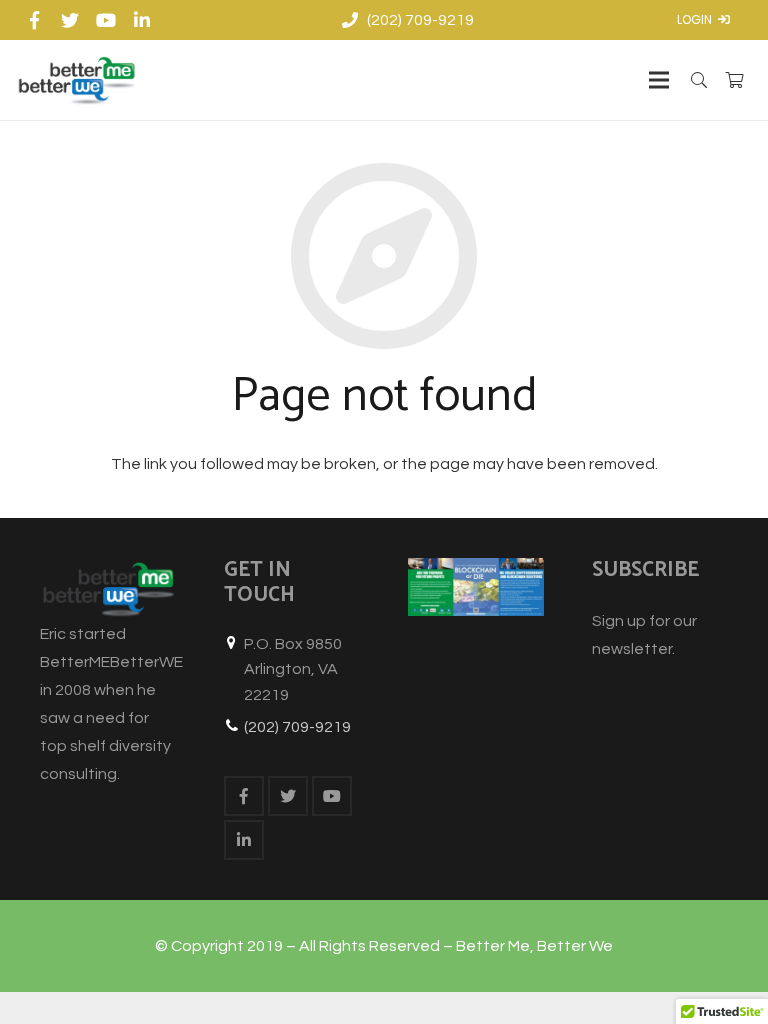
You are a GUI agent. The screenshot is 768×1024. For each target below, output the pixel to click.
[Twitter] (70, 20)
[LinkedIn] (142, 20)
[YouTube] (106, 20)
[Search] (699, 80)
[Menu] (659, 80)
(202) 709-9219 (297, 727)
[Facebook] (34, 20)
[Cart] (734, 80)
